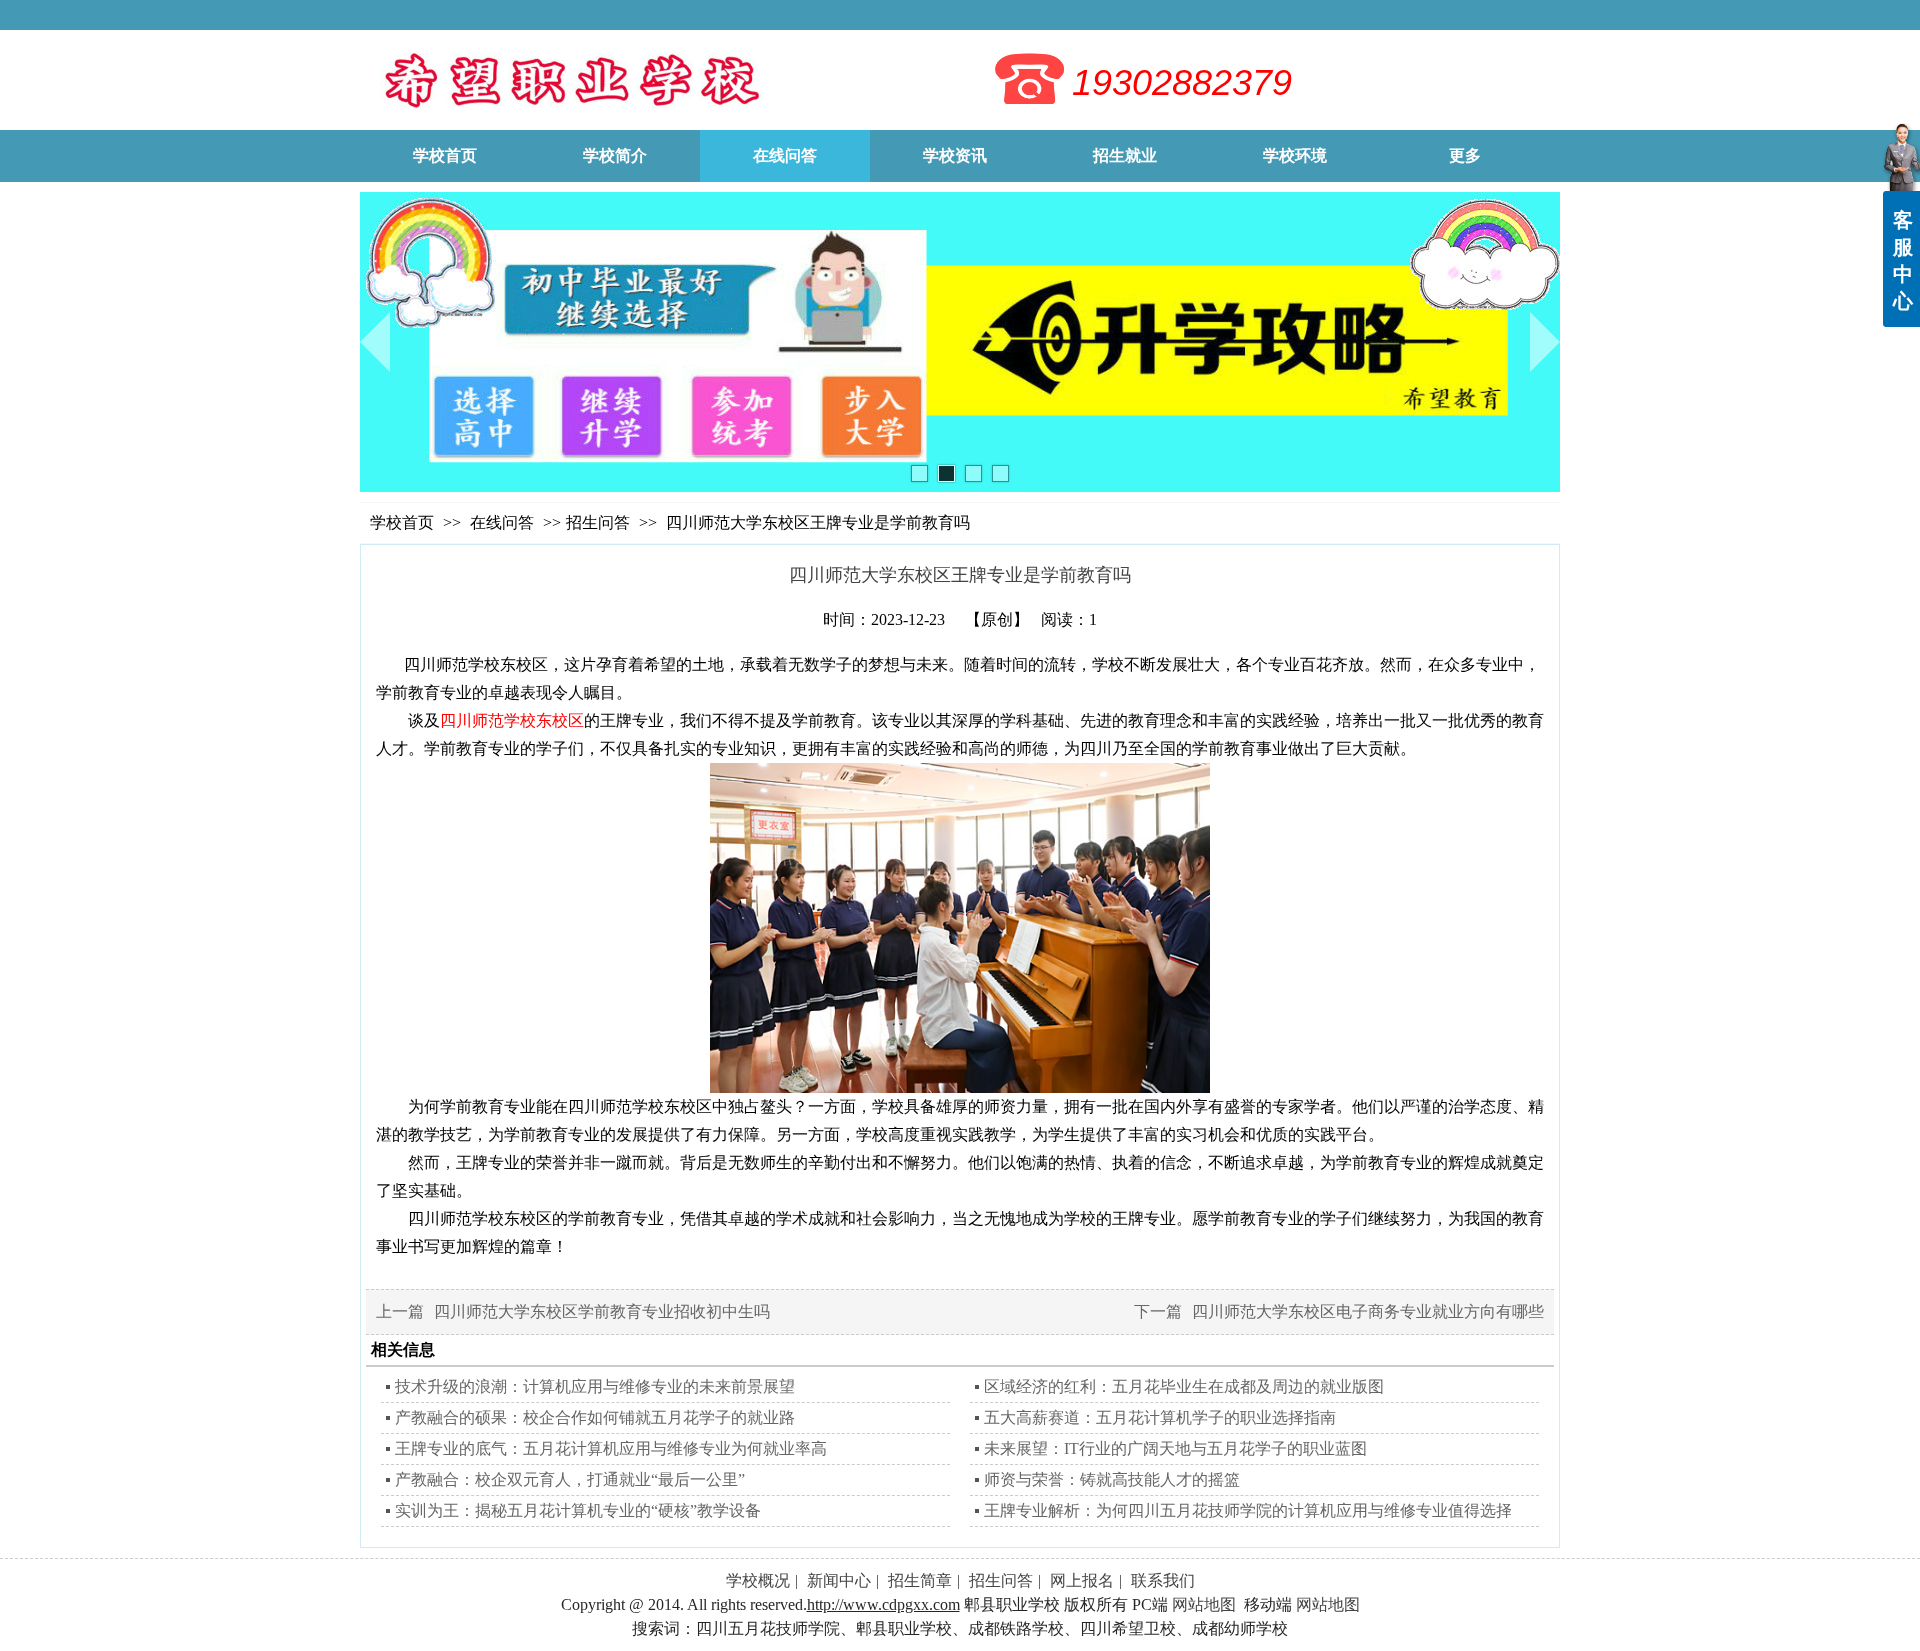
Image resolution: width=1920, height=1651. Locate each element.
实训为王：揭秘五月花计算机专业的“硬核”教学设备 (578, 1510)
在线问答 (504, 522)
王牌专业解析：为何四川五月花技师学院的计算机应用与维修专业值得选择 (1248, 1510)
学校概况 (758, 1580)
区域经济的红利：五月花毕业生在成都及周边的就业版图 (1184, 1386)
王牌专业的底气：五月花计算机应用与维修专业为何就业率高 (611, 1448)
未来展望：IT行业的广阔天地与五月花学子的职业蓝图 (1175, 1448)
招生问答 (598, 522)
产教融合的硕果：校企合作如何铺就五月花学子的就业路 (595, 1417)
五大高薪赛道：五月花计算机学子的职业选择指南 (1160, 1417)
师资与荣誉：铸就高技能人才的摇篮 (1112, 1479)
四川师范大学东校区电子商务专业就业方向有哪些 (1368, 1311)
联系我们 (1163, 1580)
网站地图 (1204, 1604)
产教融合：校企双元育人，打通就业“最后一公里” (570, 1479)
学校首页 (402, 522)
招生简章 (920, 1580)
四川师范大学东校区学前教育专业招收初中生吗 (602, 1311)
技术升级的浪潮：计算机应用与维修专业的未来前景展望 (595, 1386)
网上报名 (1082, 1580)
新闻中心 (839, 1580)
